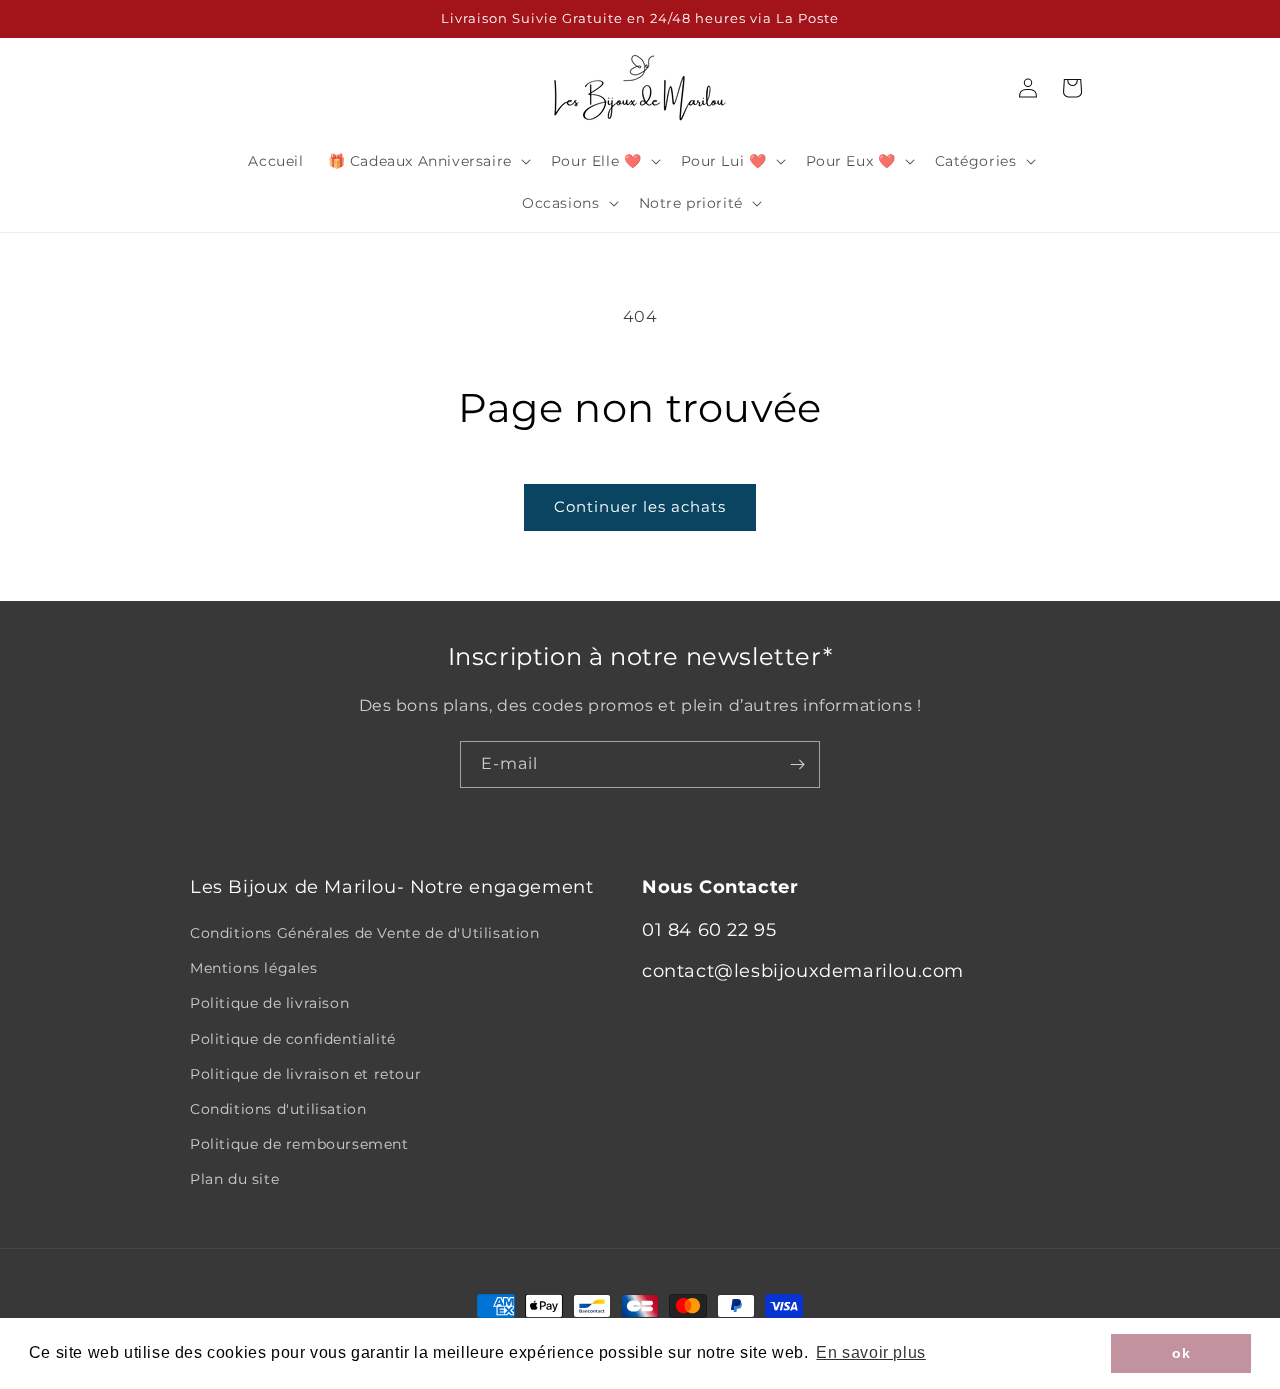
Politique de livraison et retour (305, 1074)
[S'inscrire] (797, 764)
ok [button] (1181, 1353)
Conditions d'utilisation (278, 1109)
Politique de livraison (269, 1003)
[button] (427, 161)
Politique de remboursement (299, 1144)
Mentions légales (254, 968)
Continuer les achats (640, 506)
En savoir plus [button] (870, 1352)
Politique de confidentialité (293, 1039)
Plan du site (234, 1179)
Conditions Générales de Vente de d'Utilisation (365, 933)
